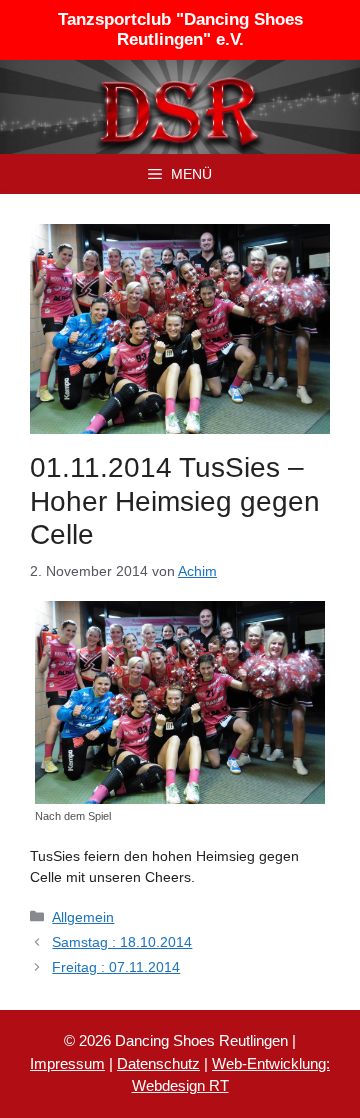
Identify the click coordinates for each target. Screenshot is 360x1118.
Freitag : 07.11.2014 (116, 967)
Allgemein (83, 917)
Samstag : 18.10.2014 (122, 942)
